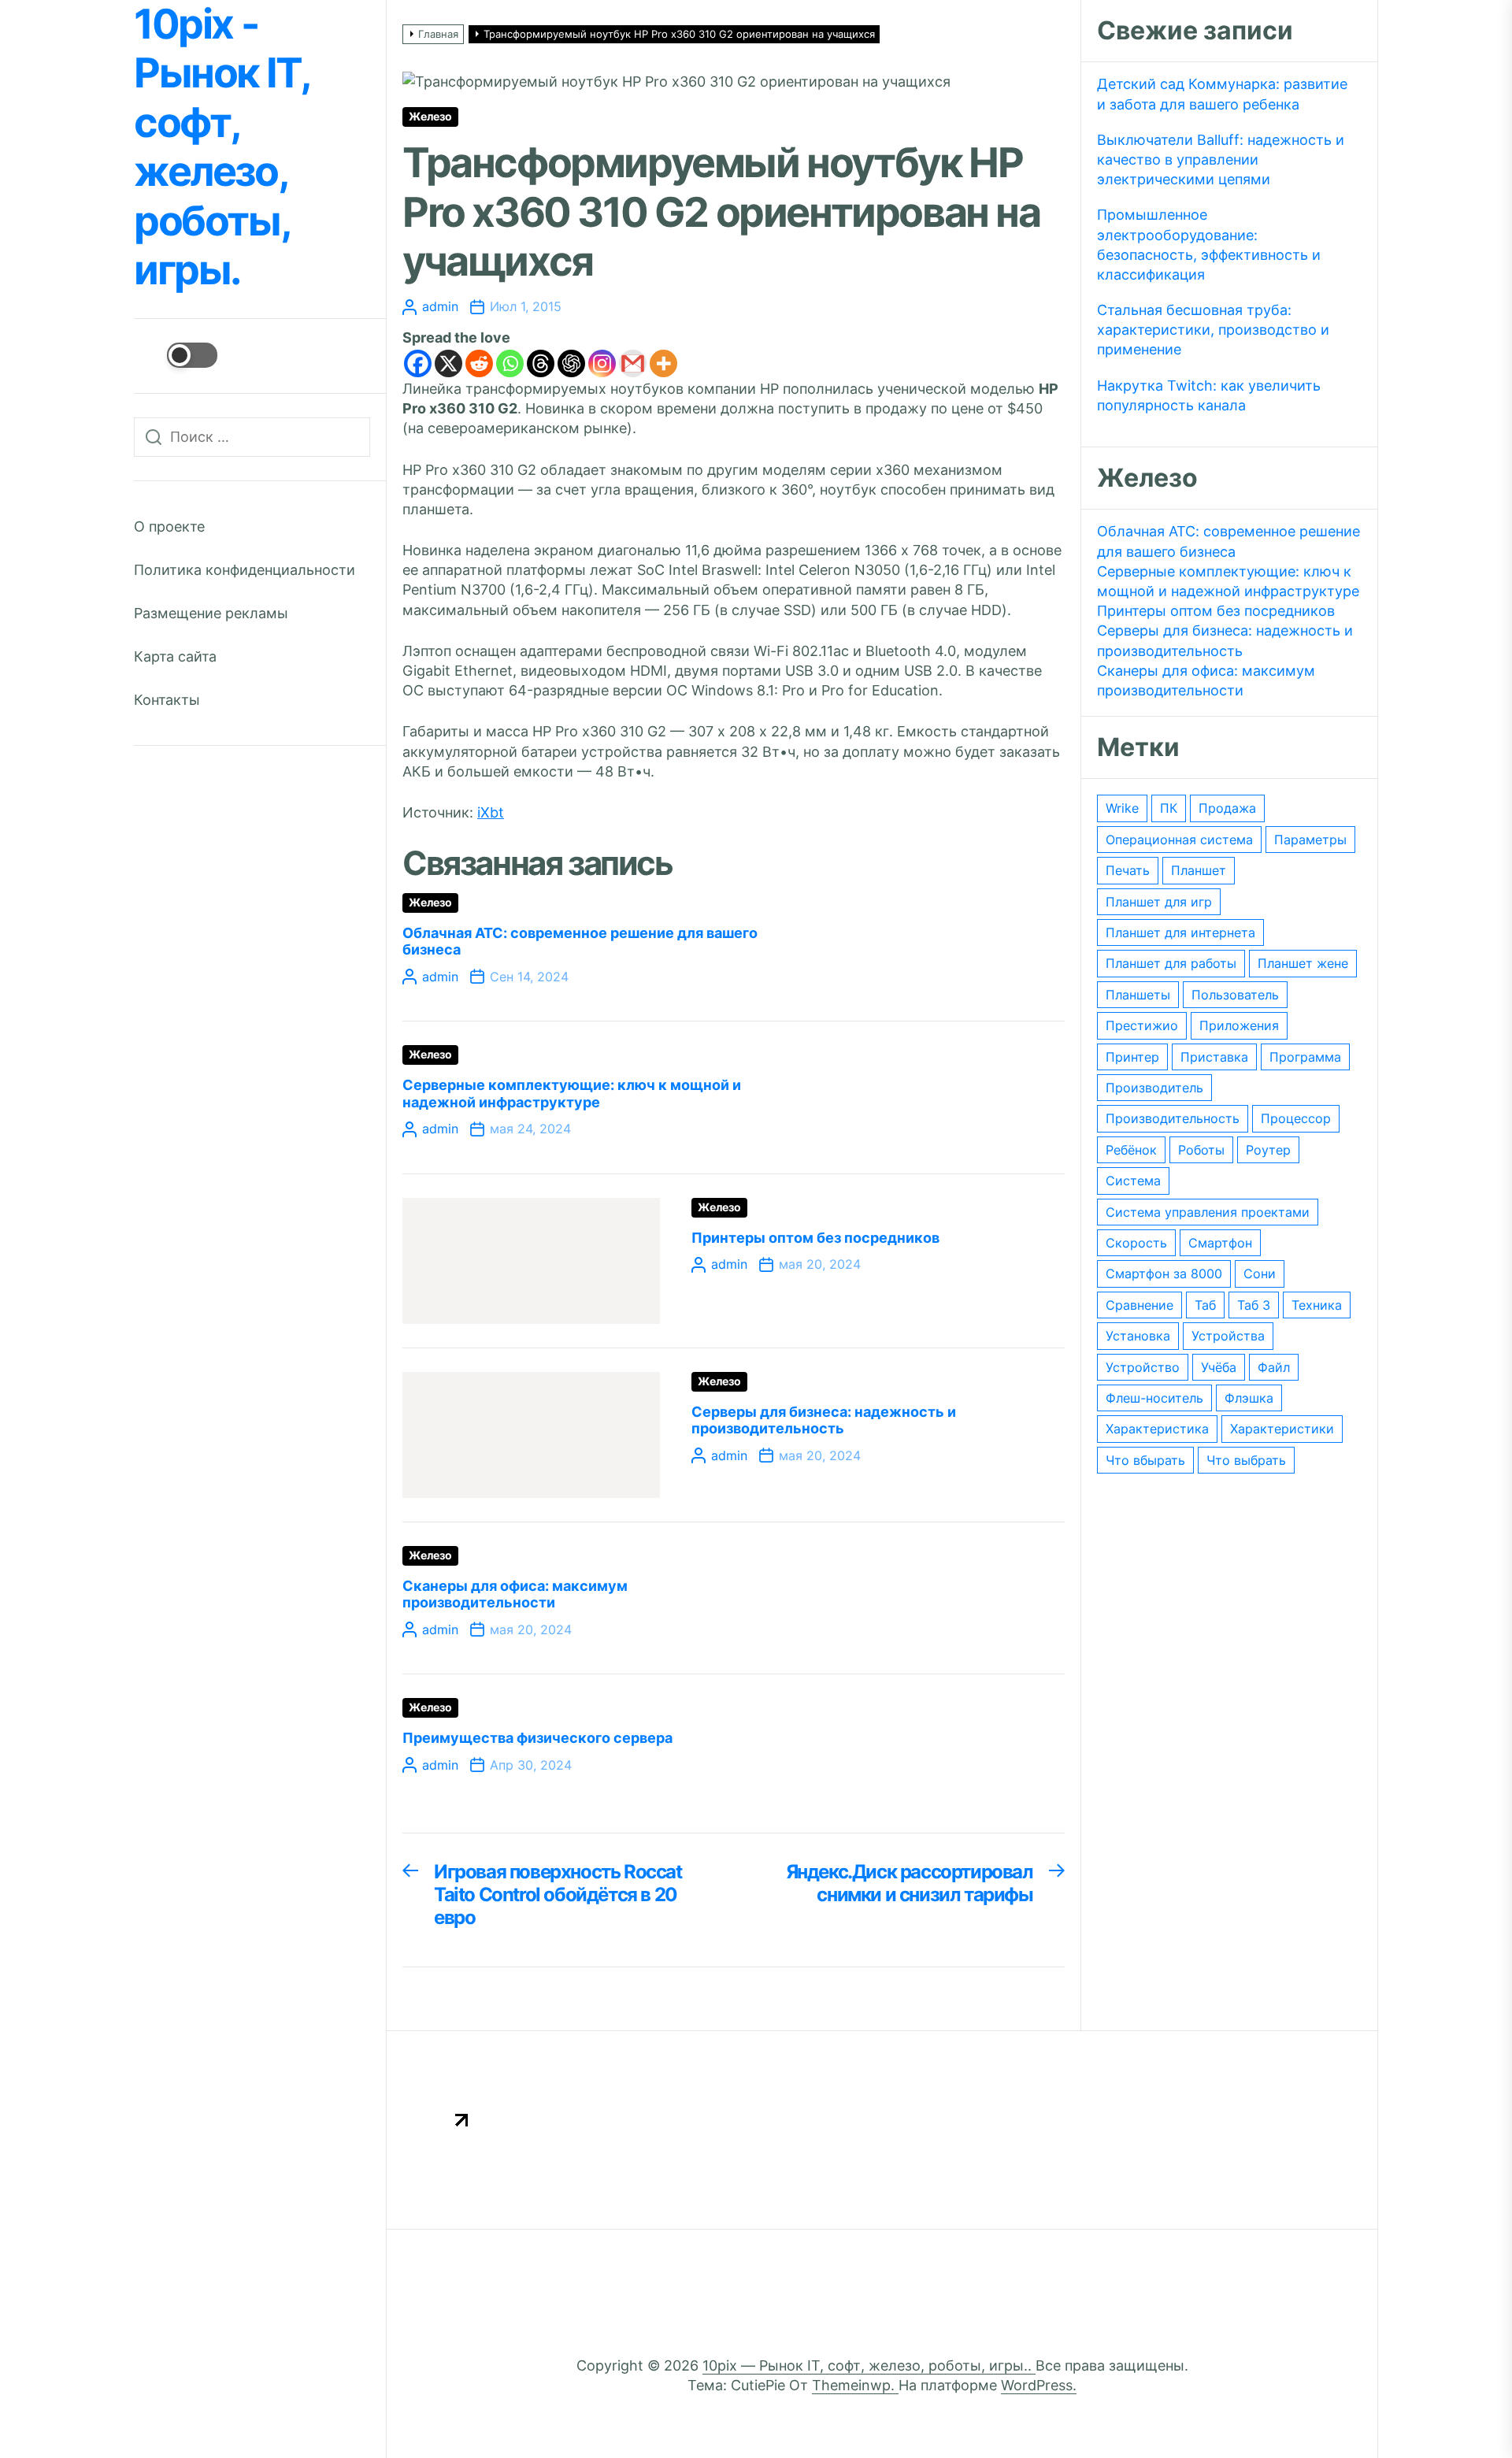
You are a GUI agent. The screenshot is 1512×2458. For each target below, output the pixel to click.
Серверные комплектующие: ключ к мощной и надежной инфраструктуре (572, 1094)
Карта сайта (175, 656)
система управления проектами (1208, 1212)
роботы (1201, 1150)
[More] (663, 363)
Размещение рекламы (211, 613)
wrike (1122, 808)
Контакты (167, 700)
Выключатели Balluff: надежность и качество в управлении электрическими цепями (1221, 159)
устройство (1143, 1367)
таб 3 (1254, 1305)
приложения (1239, 1025)
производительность (1173, 1118)
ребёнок (1131, 1150)
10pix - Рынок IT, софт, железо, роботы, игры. (221, 147)
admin (440, 306)
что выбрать (1246, 1460)
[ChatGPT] (571, 363)
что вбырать (1145, 1460)
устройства (1228, 1336)
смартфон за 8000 (1164, 1273)
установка (1138, 1336)
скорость (1136, 1243)
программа (1305, 1057)
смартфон (1220, 1243)
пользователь (1235, 995)
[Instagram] (602, 363)
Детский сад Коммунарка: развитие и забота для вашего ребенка (1222, 94)
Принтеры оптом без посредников (815, 1238)
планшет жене (1303, 963)
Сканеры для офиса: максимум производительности (515, 1594)
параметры (1310, 840)
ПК (1169, 808)
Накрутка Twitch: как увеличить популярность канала (1209, 395)
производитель (1154, 1088)
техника (1317, 1305)
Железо (430, 117)
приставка (1214, 1057)
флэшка (1249, 1398)
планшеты (1138, 995)
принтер (1132, 1057)
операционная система (1179, 840)
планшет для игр (1159, 902)
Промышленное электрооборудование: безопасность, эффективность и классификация (1209, 245)
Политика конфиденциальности (245, 570)
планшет (1199, 870)
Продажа (1227, 808)
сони (1260, 1273)
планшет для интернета (1180, 932)
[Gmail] (633, 363)
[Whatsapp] (510, 363)
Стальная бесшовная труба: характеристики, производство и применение (1213, 330)
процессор (1296, 1118)
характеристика (1157, 1429)
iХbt (491, 812)
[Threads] (541, 363)
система (1133, 1181)
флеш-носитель (1154, 1398)
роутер (1268, 1150)
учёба (1219, 1367)
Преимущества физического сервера (537, 1738)
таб (1205, 1305)
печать (1128, 870)
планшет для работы (1171, 963)
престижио (1142, 1025)
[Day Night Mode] (176, 355)
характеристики (1282, 1429)
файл (1274, 1367)
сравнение (1140, 1305)
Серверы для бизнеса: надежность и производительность (824, 1420)
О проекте (169, 526)
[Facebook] (418, 363)
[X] (448, 363)
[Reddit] (479, 363)
